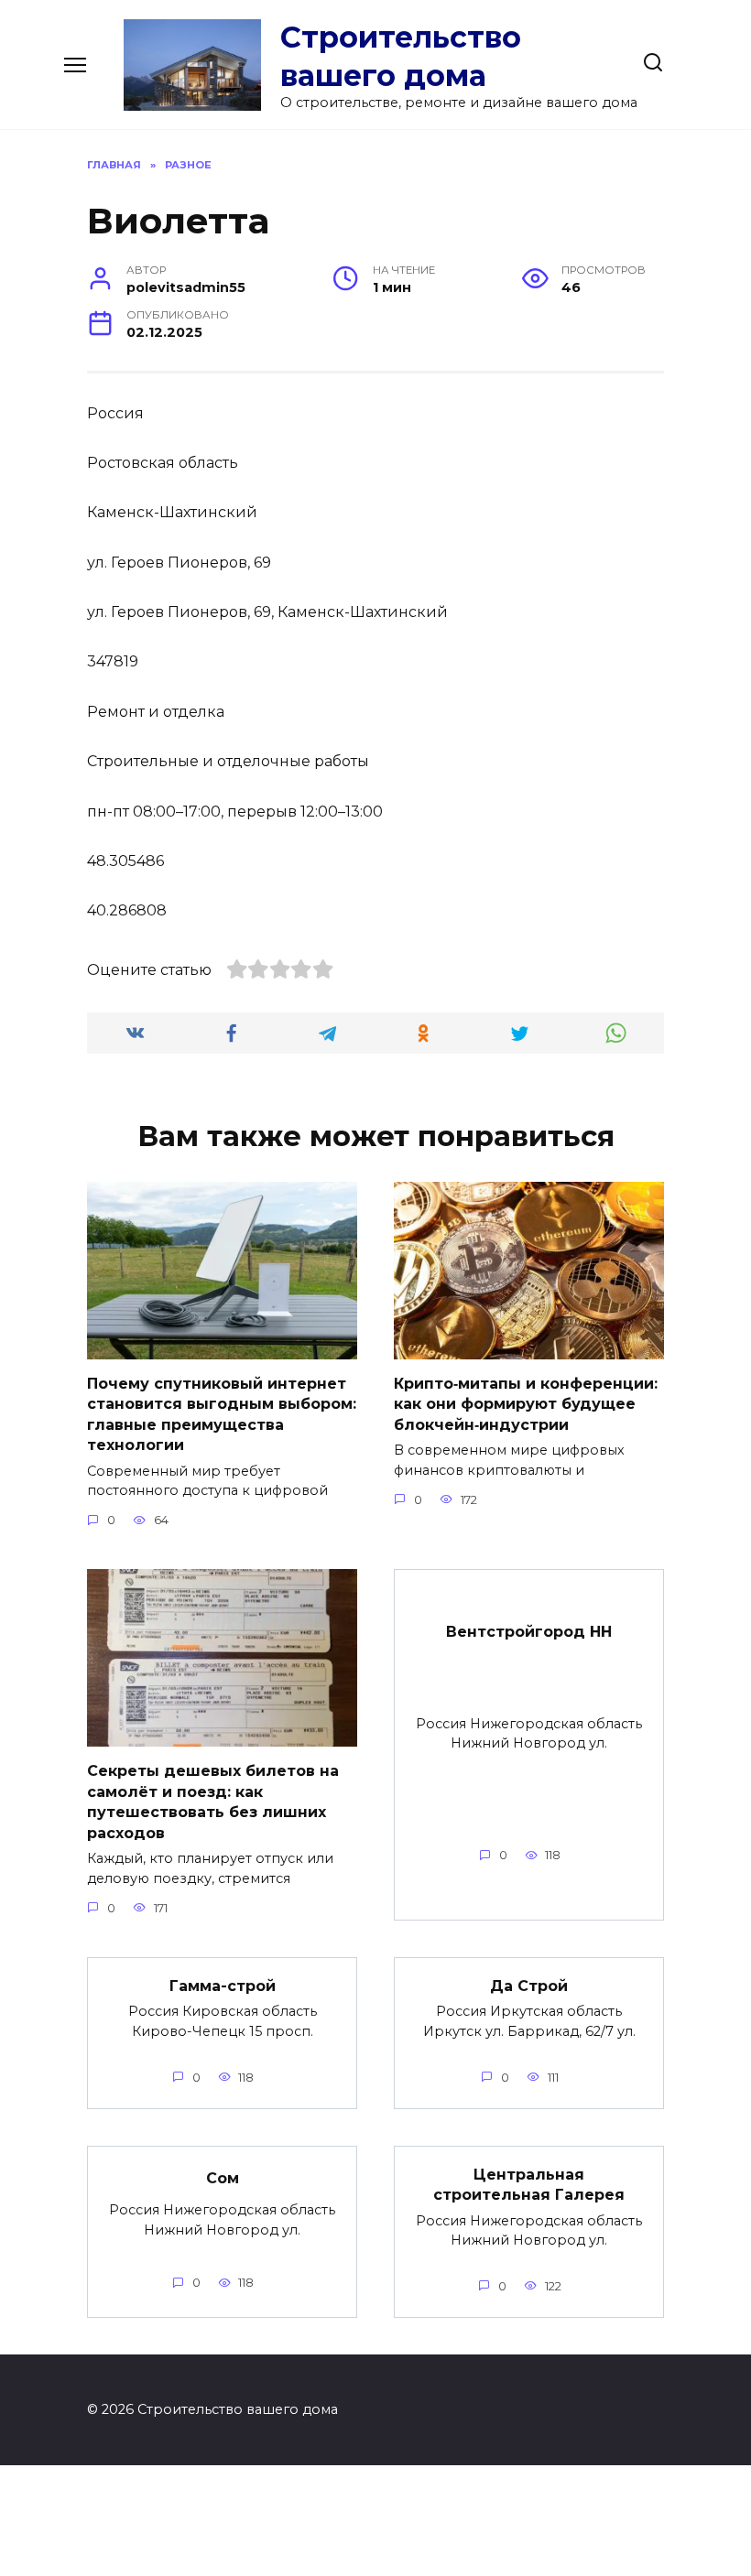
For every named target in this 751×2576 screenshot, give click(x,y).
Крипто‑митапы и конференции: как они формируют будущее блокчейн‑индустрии (526, 1404)
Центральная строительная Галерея (529, 2185)
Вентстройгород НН (529, 1632)
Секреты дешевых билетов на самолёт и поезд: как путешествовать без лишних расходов (213, 1802)
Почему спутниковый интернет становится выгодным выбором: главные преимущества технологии (222, 1414)
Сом (223, 2177)
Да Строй (529, 1986)
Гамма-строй (223, 1986)
